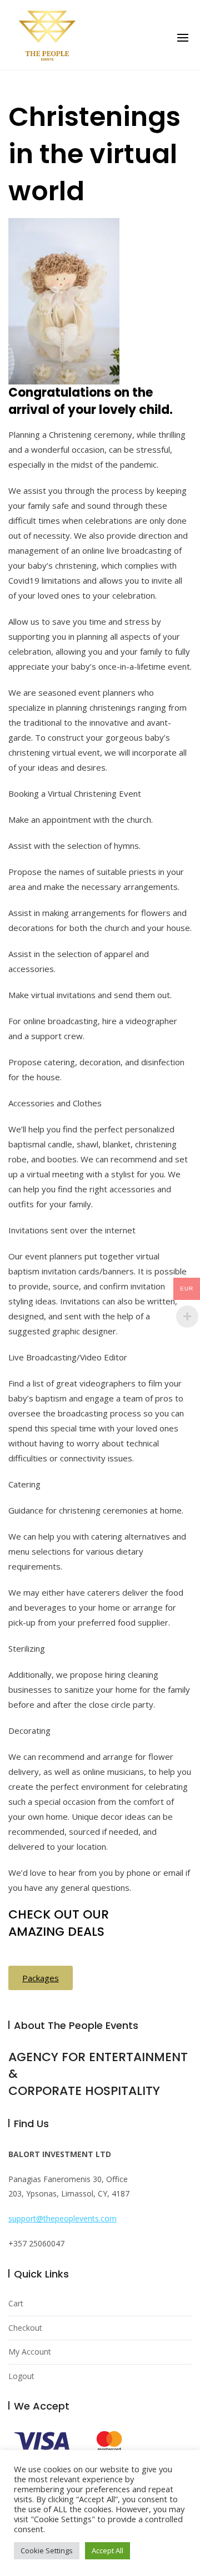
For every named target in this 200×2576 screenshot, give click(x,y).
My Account (30, 2352)
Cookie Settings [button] (47, 2550)
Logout (21, 2376)
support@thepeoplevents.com (62, 2218)
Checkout (25, 2328)
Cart (16, 2303)
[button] (183, 38)
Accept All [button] (107, 2550)
